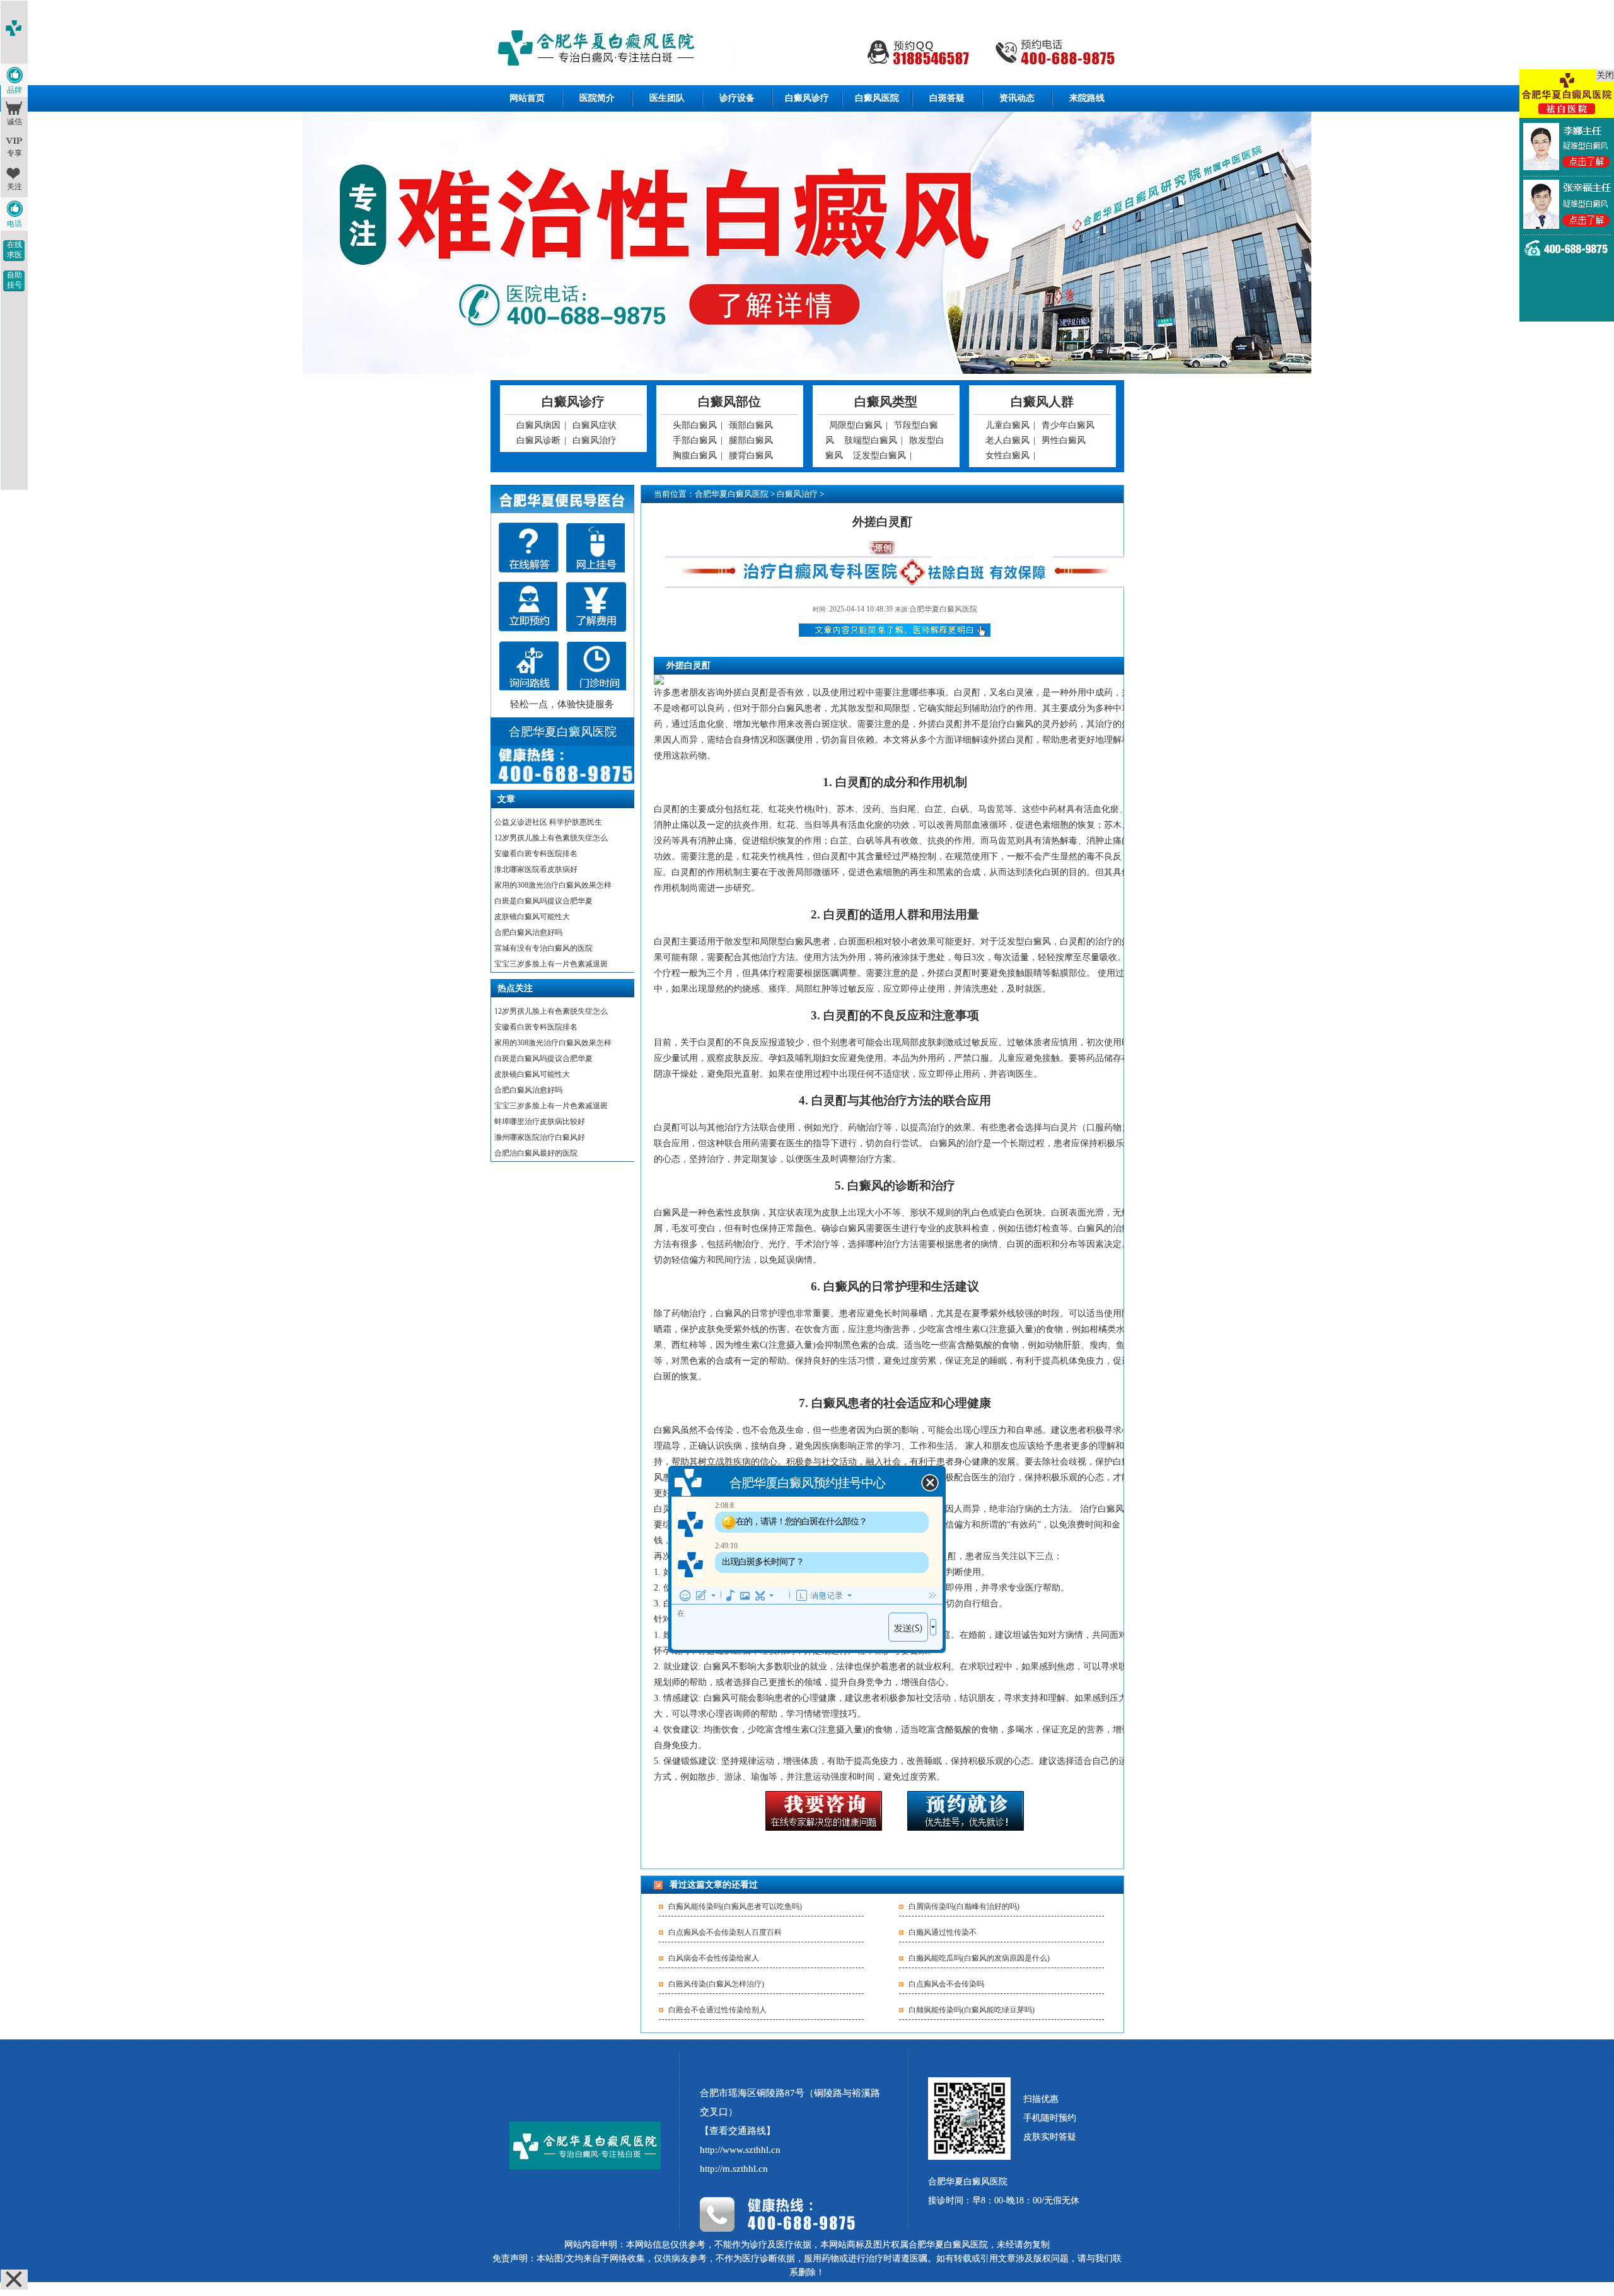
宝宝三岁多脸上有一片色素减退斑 (551, 964)
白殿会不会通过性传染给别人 (717, 2010)
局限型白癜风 (856, 425)
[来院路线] (529, 666)
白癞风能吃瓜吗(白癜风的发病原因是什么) (979, 1958)
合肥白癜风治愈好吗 (528, 932)
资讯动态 (1017, 98)
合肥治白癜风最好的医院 (536, 1153)
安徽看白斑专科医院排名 (536, 854)
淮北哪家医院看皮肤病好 (536, 869)
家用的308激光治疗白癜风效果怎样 (553, 885)
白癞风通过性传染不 (943, 1932)
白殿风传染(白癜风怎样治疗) (716, 1984)
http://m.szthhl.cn (734, 2169)
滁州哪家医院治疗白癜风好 (540, 1137)
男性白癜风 (1064, 440)
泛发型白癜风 (880, 455)
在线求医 (15, 250)
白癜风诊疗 (807, 98)
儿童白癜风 (1007, 425)
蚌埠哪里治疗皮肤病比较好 (540, 1122)
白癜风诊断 (538, 440)
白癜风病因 (538, 425)
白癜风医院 (877, 98)
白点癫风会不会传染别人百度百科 (725, 1932)
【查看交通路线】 (738, 2131)
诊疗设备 (737, 98)
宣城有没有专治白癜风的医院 (543, 948)
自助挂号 (15, 280)
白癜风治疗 (595, 440)
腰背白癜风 (751, 455)
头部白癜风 (695, 425)
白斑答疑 (947, 98)
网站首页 (527, 98)
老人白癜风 (1007, 440)
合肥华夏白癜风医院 (732, 494)
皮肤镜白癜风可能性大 (532, 917)
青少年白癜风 (1068, 425)
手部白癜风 (695, 440)
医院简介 (597, 98)
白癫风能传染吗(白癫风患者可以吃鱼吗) (735, 1906)
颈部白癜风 (751, 425)
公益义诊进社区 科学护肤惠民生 (548, 822)
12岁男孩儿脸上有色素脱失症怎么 (551, 838)
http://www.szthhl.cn (740, 2150)
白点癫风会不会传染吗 (946, 1984)
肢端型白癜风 (871, 440)
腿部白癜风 (751, 440)
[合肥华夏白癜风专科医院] (807, 49)
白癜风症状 (595, 425)
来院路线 (1087, 98)
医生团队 (667, 98)
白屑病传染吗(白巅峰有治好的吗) (964, 1906)
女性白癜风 (1007, 455)
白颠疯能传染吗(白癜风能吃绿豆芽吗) (972, 2010)
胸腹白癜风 (695, 455)
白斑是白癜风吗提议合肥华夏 (543, 901)
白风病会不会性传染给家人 (714, 1958)
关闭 (1605, 75)
